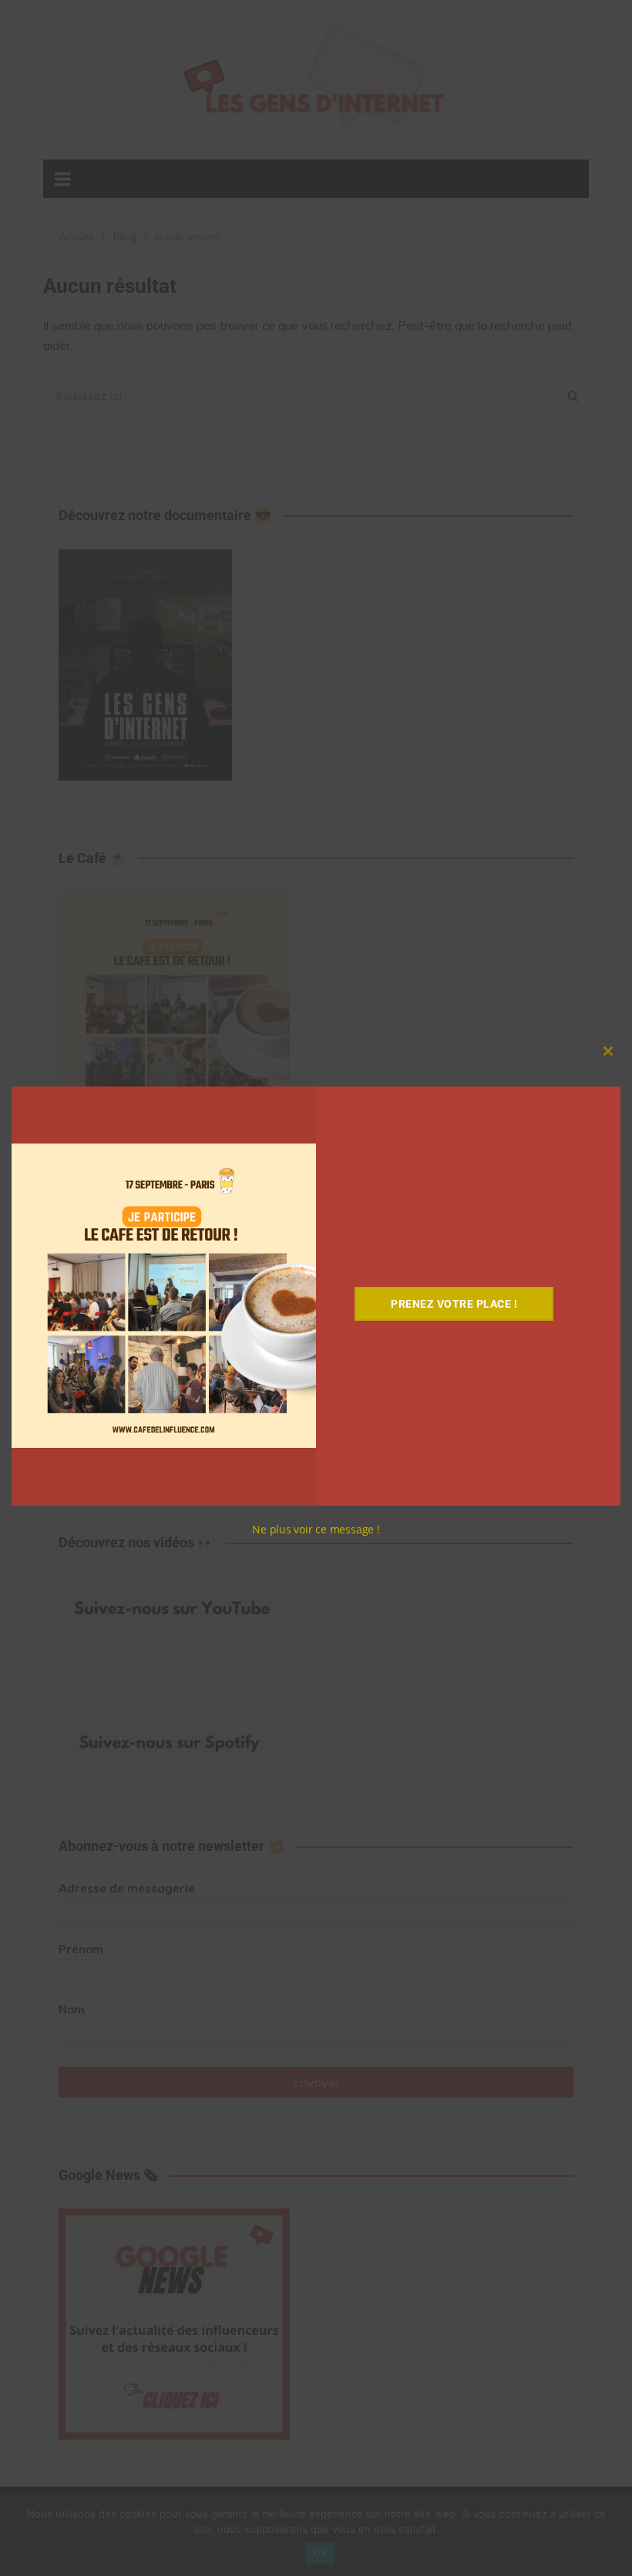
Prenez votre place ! (454, 1304)
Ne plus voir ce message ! (316, 1529)
